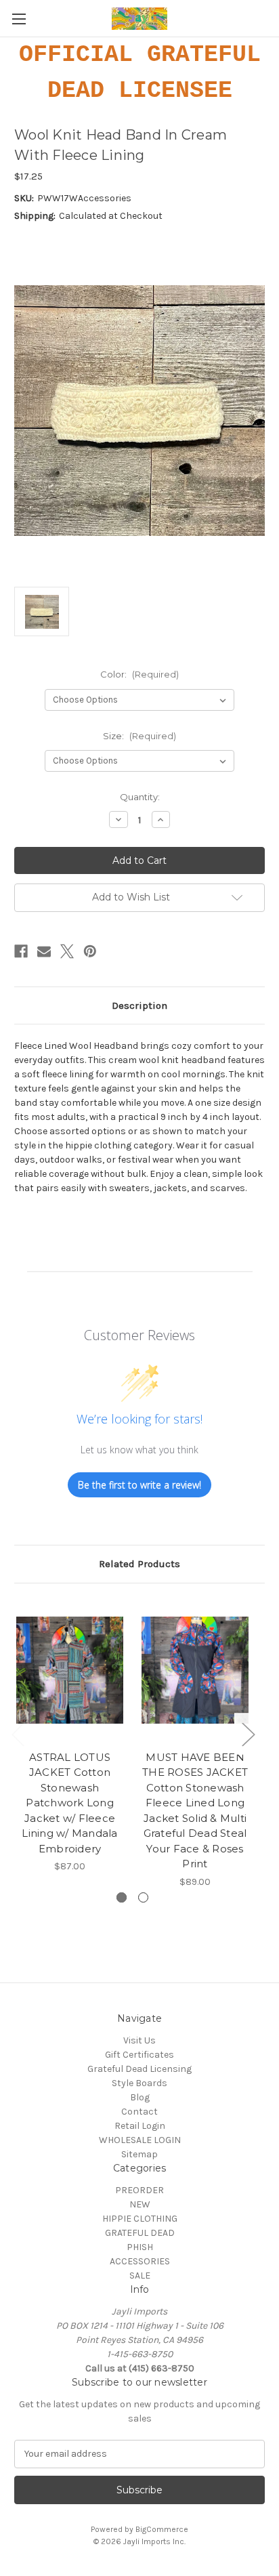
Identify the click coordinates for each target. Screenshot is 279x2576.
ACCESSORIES (140, 2261)
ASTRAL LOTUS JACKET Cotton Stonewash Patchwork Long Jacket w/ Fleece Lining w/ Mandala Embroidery (69, 1803)
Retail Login (140, 2126)
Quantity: (140, 797)
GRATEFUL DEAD (140, 2233)
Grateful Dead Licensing (139, 2069)
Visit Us (139, 2040)
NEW (140, 2204)
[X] (67, 951)
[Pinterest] (90, 951)
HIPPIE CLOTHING (140, 2219)
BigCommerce (162, 2529)
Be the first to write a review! (139, 1485)
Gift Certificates (139, 2055)
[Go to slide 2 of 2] (143, 1897)
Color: (139, 674)
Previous (18, 1734)
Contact (139, 2112)
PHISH (140, 2247)
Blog (140, 2097)
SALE (140, 2276)
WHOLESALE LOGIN (140, 2140)
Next (248, 1734)
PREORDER (139, 2190)
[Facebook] (21, 951)
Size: (139, 736)
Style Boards (139, 2083)
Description (139, 1005)
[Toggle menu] (19, 19)
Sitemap (139, 2154)
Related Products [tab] (139, 1564)
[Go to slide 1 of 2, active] (122, 1897)
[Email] (44, 951)
